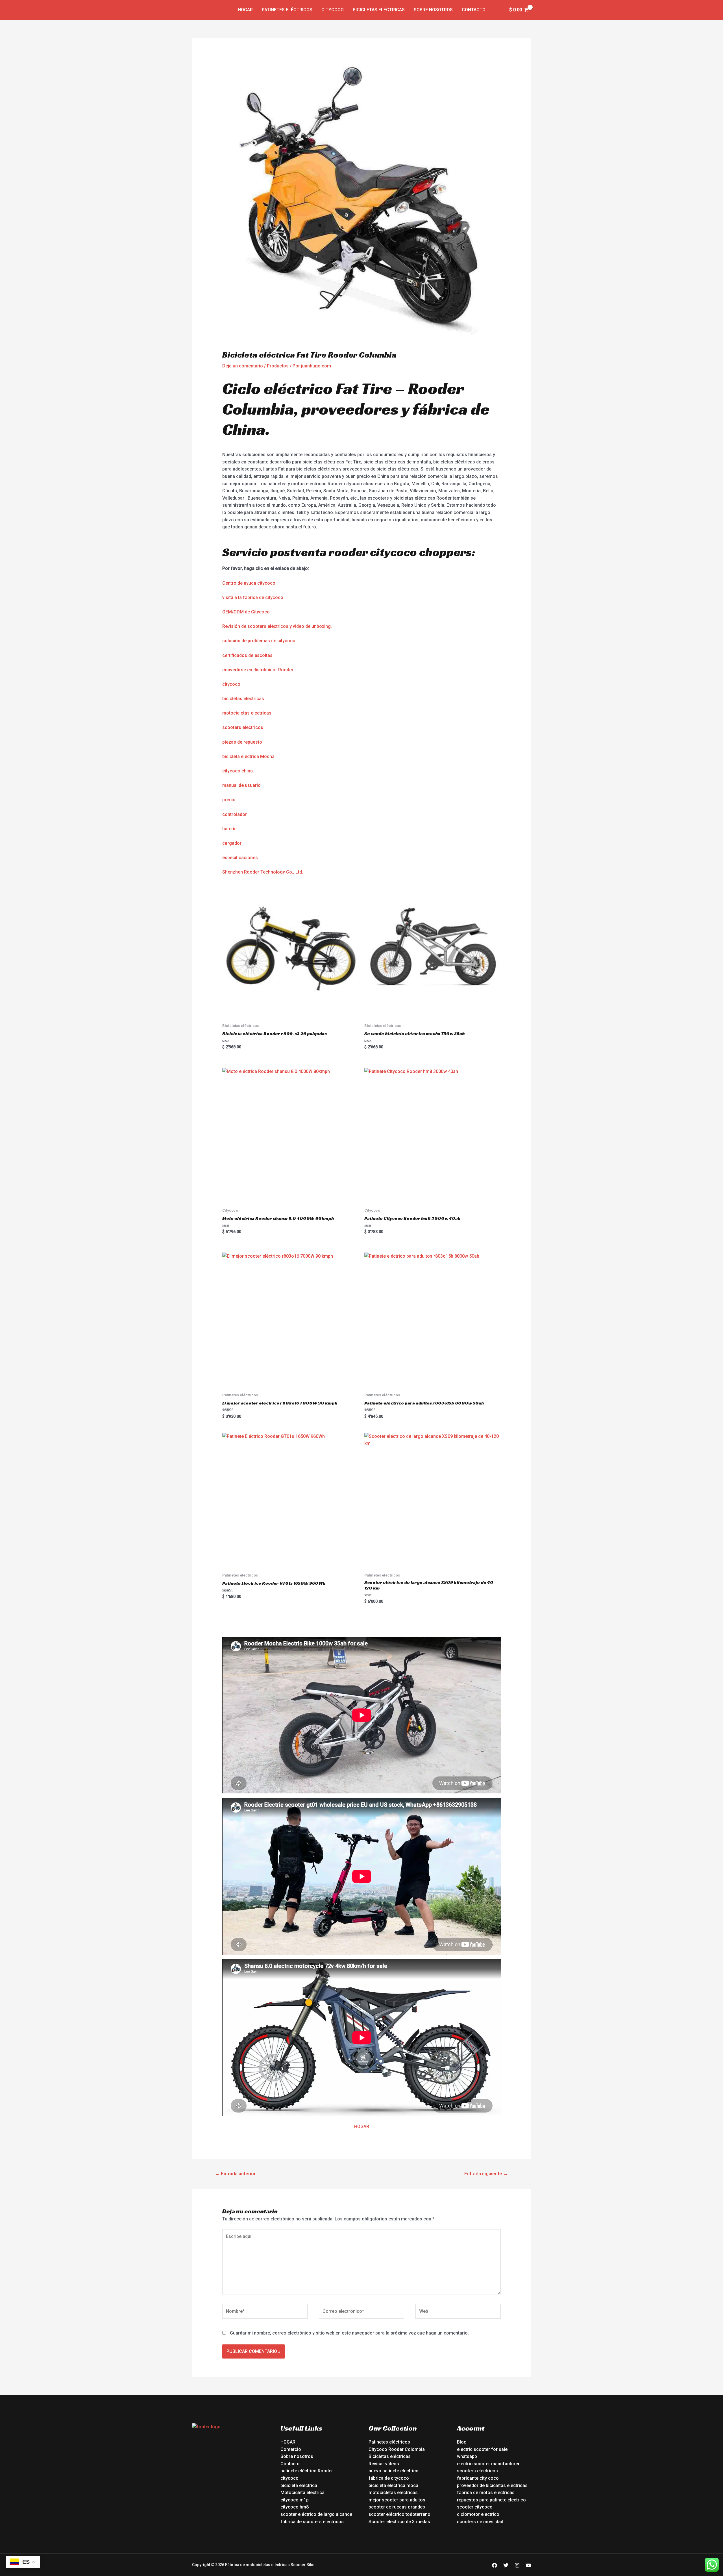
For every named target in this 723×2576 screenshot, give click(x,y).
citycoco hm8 (295, 2507)
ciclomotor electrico (478, 2514)
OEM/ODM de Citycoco (246, 612)
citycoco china (238, 771)
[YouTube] (528, 2565)
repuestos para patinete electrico (491, 2500)
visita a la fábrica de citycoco (253, 597)
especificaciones (240, 858)
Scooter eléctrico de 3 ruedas (399, 2522)
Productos (278, 366)
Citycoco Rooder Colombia (397, 2449)
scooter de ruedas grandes (397, 2507)
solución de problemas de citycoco (259, 641)
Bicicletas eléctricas (379, 10)
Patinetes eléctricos (287, 10)
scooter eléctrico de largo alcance (316, 2514)
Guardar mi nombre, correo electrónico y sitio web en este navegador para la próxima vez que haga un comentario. (349, 2333)
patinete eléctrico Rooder (307, 2471)
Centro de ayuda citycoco (249, 583)
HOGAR (362, 2127)
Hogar (245, 10)
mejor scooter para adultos (397, 2500)
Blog (462, 2442)
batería (229, 829)
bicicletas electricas (243, 699)
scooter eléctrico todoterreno (399, 2514)
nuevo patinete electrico (394, 2471)
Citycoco (333, 10)
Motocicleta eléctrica (302, 2493)
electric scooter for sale (482, 2449)
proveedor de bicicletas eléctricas (492, 2485)
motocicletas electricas (247, 713)
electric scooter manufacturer (488, 2464)
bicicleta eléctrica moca (393, 2485)
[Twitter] (506, 2565)
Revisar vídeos (384, 2464)
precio (229, 800)
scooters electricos (243, 727)
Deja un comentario (243, 366)
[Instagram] (517, 2565)
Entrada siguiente (486, 2174)
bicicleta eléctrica (299, 2485)
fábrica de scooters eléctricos (312, 2522)
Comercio (291, 2449)
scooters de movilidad (480, 2522)
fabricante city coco (478, 2478)
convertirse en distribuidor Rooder (258, 670)
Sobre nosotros (433, 10)
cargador (232, 843)
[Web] (458, 2312)
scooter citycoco (475, 2507)
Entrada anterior (235, 2174)
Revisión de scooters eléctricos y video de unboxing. (277, 626)
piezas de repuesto (242, 742)
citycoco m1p (295, 2500)
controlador (235, 814)
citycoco (231, 684)
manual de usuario (241, 785)
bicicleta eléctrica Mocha (248, 756)
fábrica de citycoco (389, 2478)
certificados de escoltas (247, 655)
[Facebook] (495, 2565)
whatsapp (467, 2456)
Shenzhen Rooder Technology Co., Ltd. (263, 872)
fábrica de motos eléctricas (486, 2493)
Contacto (474, 10)
